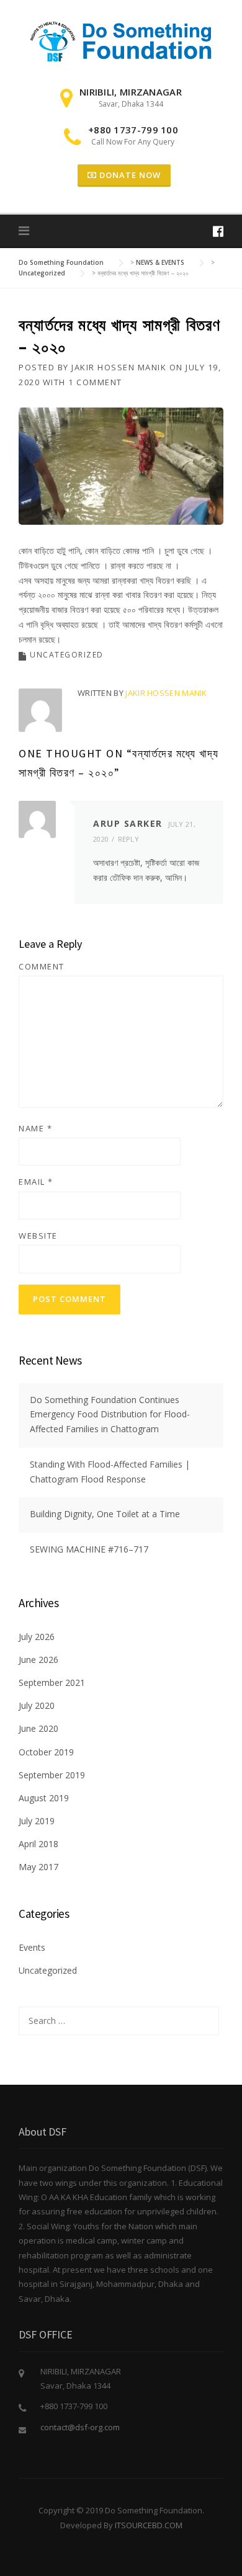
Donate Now (129, 175)
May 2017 (38, 1867)
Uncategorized (67, 655)
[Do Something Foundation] (121, 41)
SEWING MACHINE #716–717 (89, 1549)
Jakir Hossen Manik (119, 367)
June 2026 (38, 1660)
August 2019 (44, 1798)
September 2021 (52, 1682)
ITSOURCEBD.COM (149, 2525)
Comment (42, 966)
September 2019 (52, 1775)
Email (36, 1182)
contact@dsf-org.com (80, 2427)
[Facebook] (218, 231)
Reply (129, 839)
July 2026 (37, 1637)
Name (35, 1128)
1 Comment (95, 382)
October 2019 (46, 1752)
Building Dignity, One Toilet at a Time (105, 1514)
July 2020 (37, 1705)
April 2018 (38, 1844)
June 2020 (38, 1728)
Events (32, 1947)
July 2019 (37, 1821)
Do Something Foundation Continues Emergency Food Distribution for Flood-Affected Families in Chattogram (110, 1415)
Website (38, 1236)
